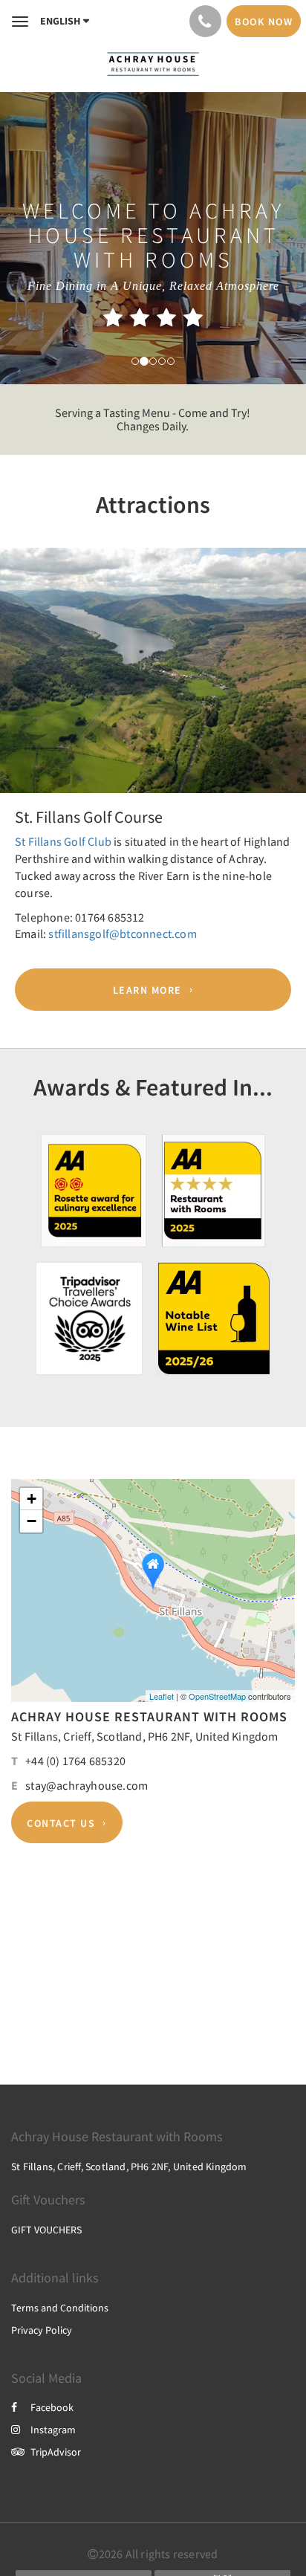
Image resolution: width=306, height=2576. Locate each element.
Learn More (147, 990)
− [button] (32, 1521)
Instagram (53, 2430)
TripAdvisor (56, 2452)
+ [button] (32, 1499)
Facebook (52, 2407)
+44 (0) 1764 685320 (75, 1761)
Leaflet (162, 1696)
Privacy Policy (42, 2330)
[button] (23, 687)
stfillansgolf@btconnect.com (122, 933)
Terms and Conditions (60, 2308)
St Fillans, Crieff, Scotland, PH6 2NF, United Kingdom (145, 1736)
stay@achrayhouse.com (87, 1785)
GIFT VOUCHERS (46, 2230)
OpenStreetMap (217, 1696)
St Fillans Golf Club (63, 841)
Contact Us (61, 1822)
